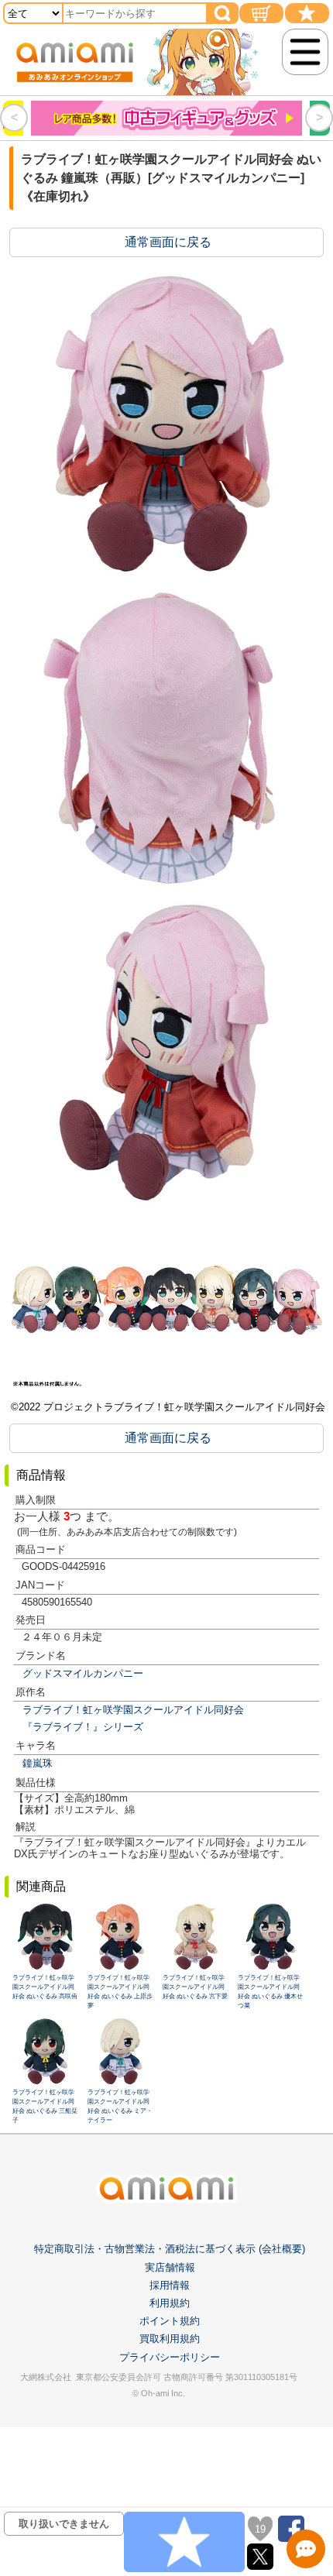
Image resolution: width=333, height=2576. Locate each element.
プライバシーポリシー (170, 2357)
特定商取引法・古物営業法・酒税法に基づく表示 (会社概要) (170, 2249)
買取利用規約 (170, 2339)
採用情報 (170, 2285)
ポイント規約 (170, 2321)
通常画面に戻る (168, 242)
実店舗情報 (170, 2267)
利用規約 (170, 2303)
